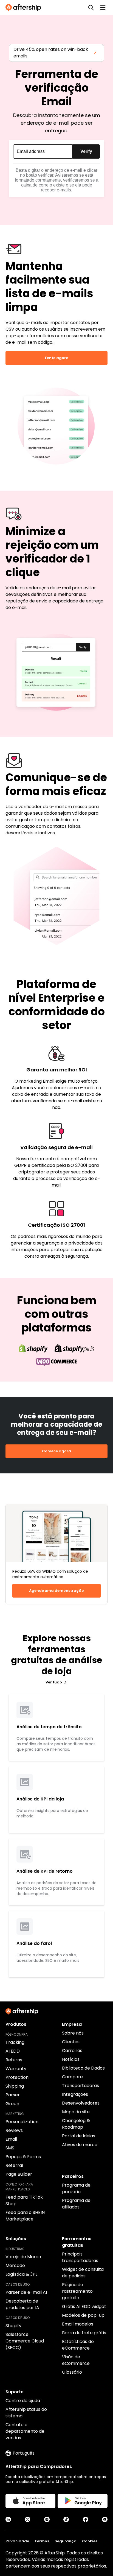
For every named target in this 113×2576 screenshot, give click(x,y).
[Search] (91, 8)
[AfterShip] (25, 8)
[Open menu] (103, 8)
